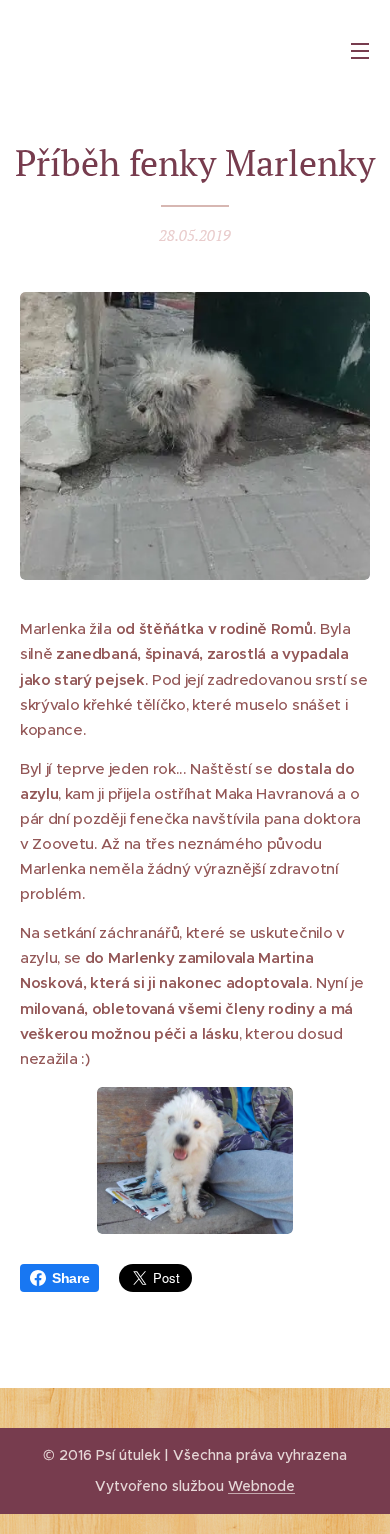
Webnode (261, 1486)
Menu (360, 50)
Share (70, 1278)
